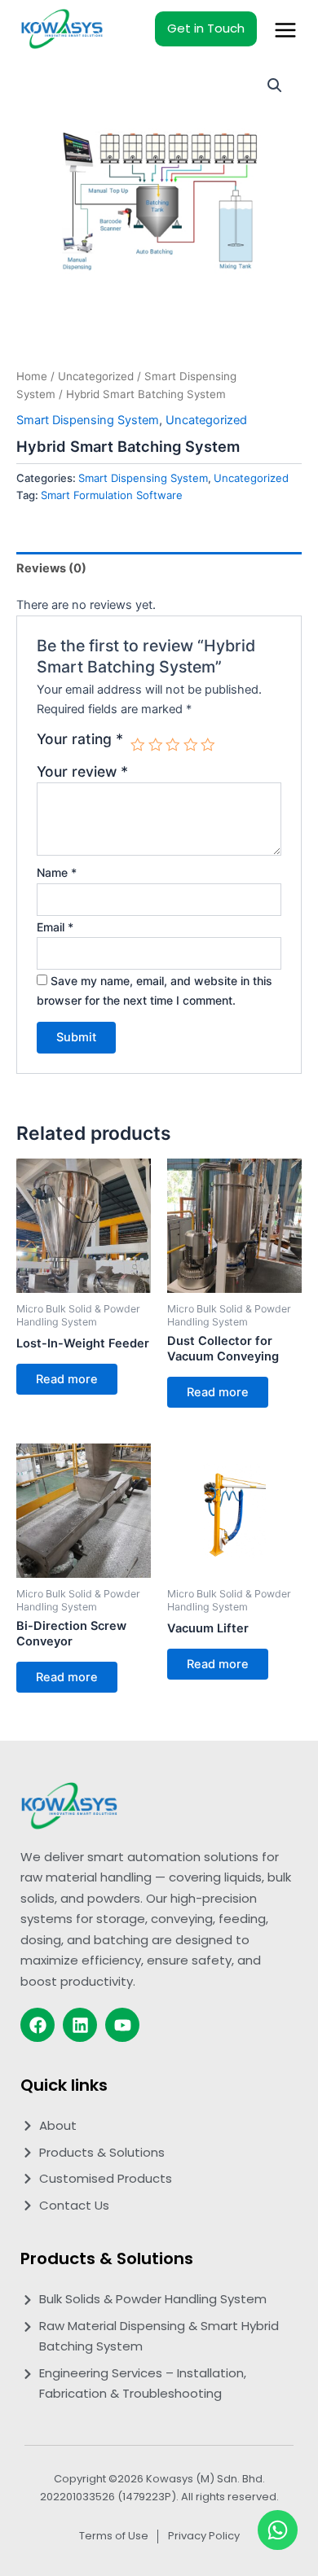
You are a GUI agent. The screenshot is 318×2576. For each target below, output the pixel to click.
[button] (275, 85)
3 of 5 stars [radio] (173, 745)
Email (55, 927)
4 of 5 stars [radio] (191, 745)
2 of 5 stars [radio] (156, 745)
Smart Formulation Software (112, 495)
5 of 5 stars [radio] (208, 745)
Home (32, 376)
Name (57, 872)
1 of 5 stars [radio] (138, 745)
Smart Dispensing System (88, 420)
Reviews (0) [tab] (51, 568)
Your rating (80, 739)
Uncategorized (96, 376)
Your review (82, 771)
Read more (67, 1379)
